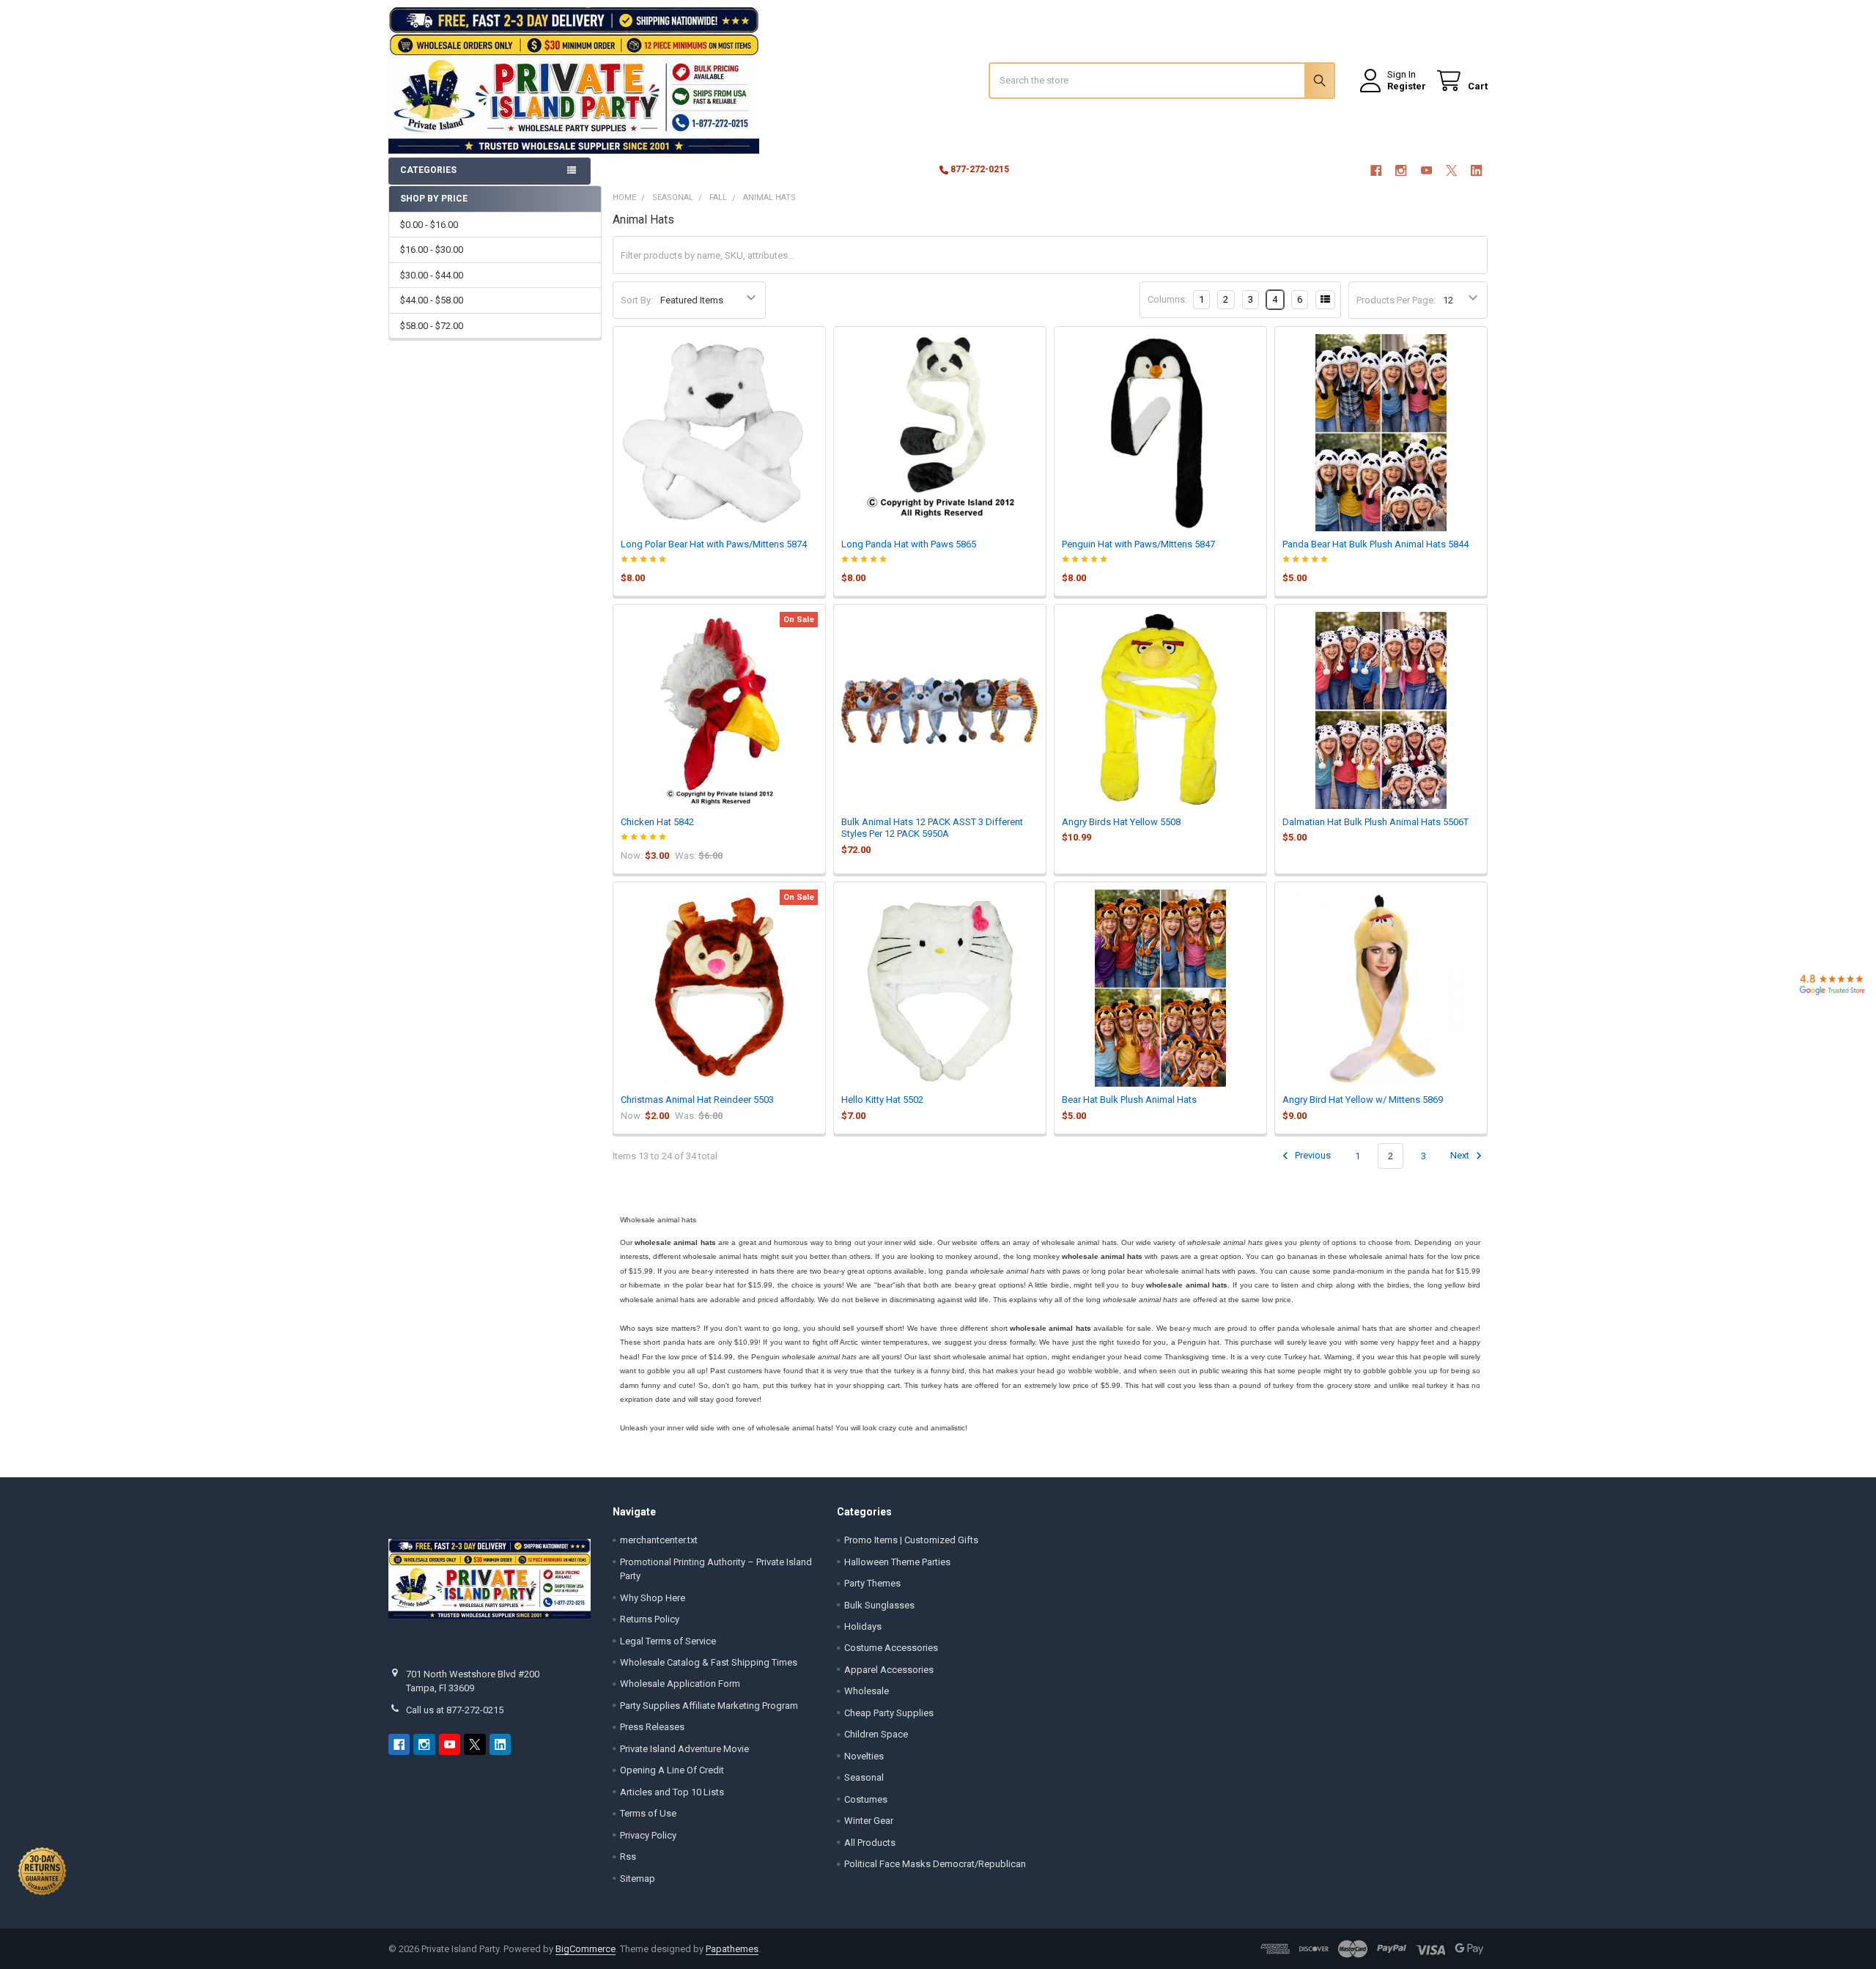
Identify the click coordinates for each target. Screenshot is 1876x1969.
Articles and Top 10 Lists (672, 1792)
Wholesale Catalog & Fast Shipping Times (709, 1662)
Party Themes (872, 1583)
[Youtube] (1426, 170)
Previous (1312, 1156)
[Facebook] (1376, 170)
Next (1461, 1156)
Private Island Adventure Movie (684, 1749)
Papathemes (732, 1949)
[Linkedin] (1477, 170)
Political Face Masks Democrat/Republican (935, 1864)
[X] (1451, 170)
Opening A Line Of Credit (672, 1770)
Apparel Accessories (889, 1670)
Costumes (866, 1799)
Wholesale (867, 1691)
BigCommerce (586, 1949)
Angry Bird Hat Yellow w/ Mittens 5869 (1363, 1100)
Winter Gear (869, 1821)
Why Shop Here (653, 1598)
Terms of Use (648, 1813)
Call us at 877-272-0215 (455, 1710)
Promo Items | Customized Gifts (911, 1540)
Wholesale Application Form (680, 1684)
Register (1407, 86)
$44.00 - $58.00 (432, 300)
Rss (628, 1857)
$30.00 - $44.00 (432, 275)
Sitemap (638, 1879)
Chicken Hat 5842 (657, 822)
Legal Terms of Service (668, 1641)
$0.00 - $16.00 (429, 225)
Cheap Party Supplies (889, 1713)
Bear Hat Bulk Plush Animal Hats (1129, 1100)
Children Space (876, 1734)
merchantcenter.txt (659, 1540)
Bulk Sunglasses (879, 1605)
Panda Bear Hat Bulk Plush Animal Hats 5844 (1375, 544)
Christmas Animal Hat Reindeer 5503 (697, 1100)
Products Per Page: (1396, 300)
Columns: (1167, 299)
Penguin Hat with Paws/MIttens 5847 (1138, 544)
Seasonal (864, 1777)
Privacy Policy (648, 1835)
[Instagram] (1401, 170)
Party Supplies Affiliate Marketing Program (709, 1706)
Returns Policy (650, 1619)
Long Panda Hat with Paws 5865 (909, 544)
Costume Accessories (891, 1648)
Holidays (863, 1626)
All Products (870, 1843)
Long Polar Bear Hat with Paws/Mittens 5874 (714, 544)
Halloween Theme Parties (897, 1562)
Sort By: (637, 300)
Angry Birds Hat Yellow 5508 (1121, 822)
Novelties (864, 1756)
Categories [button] (428, 170)
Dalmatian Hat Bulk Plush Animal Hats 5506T (1375, 822)
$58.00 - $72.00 (432, 326)
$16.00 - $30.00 (432, 250)
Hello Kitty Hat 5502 (882, 1100)
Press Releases (652, 1727)
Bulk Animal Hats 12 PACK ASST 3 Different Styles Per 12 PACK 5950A (932, 828)
